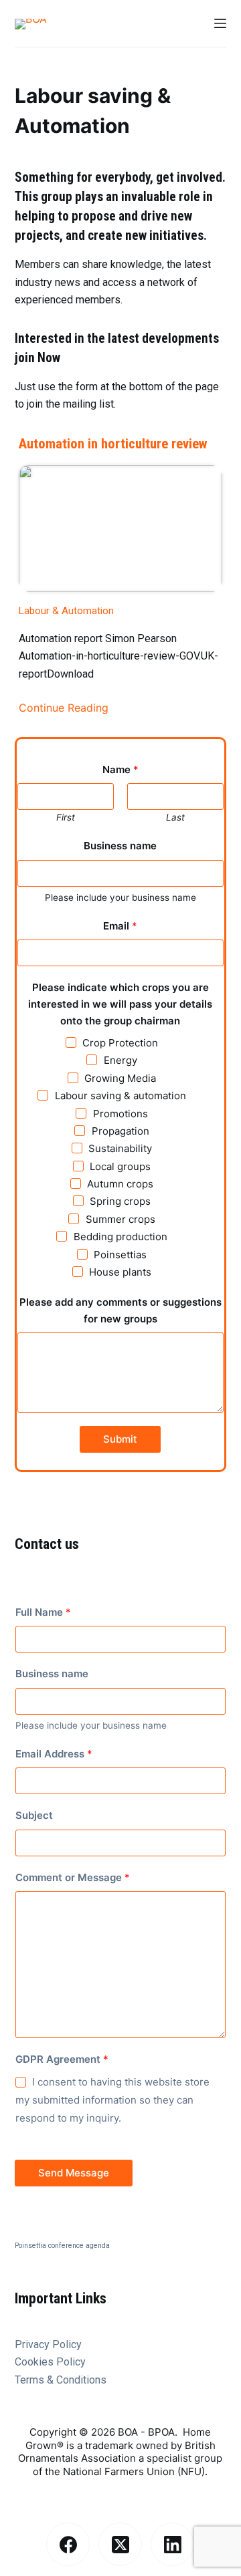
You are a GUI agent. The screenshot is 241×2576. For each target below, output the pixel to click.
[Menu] (220, 23)
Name (120, 769)
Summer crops (120, 1219)
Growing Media (120, 1078)
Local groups (120, 1166)
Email (120, 926)
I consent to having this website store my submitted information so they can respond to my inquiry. (112, 2100)
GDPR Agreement (62, 2059)
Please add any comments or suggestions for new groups (120, 1310)
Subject (34, 1815)
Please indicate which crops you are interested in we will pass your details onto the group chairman (120, 1004)
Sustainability (120, 1148)
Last (175, 817)
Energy (120, 1060)
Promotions (120, 1114)
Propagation (120, 1131)
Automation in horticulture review (113, 444)
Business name (120, 846)
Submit (120, 1439)
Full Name (43, 1612)
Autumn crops (120, 1184)
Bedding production (120, 1237)
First (66, 817)
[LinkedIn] (172, 2544)
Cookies (35, 2362)
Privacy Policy (48, 2344)
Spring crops (120, 1201)
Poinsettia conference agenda (62, 2246)
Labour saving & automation (120, 1096)
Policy (71, 2362)
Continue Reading (64, 708)
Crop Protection (120, 1043)
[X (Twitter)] (120, 2544)
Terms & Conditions (61, 2380)
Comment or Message (73, 1877)
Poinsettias (120, 1255)
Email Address (54, 1754)
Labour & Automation (66, 611)
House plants (120, 1272)
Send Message (74, 2173)
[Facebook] (68, 2544)
